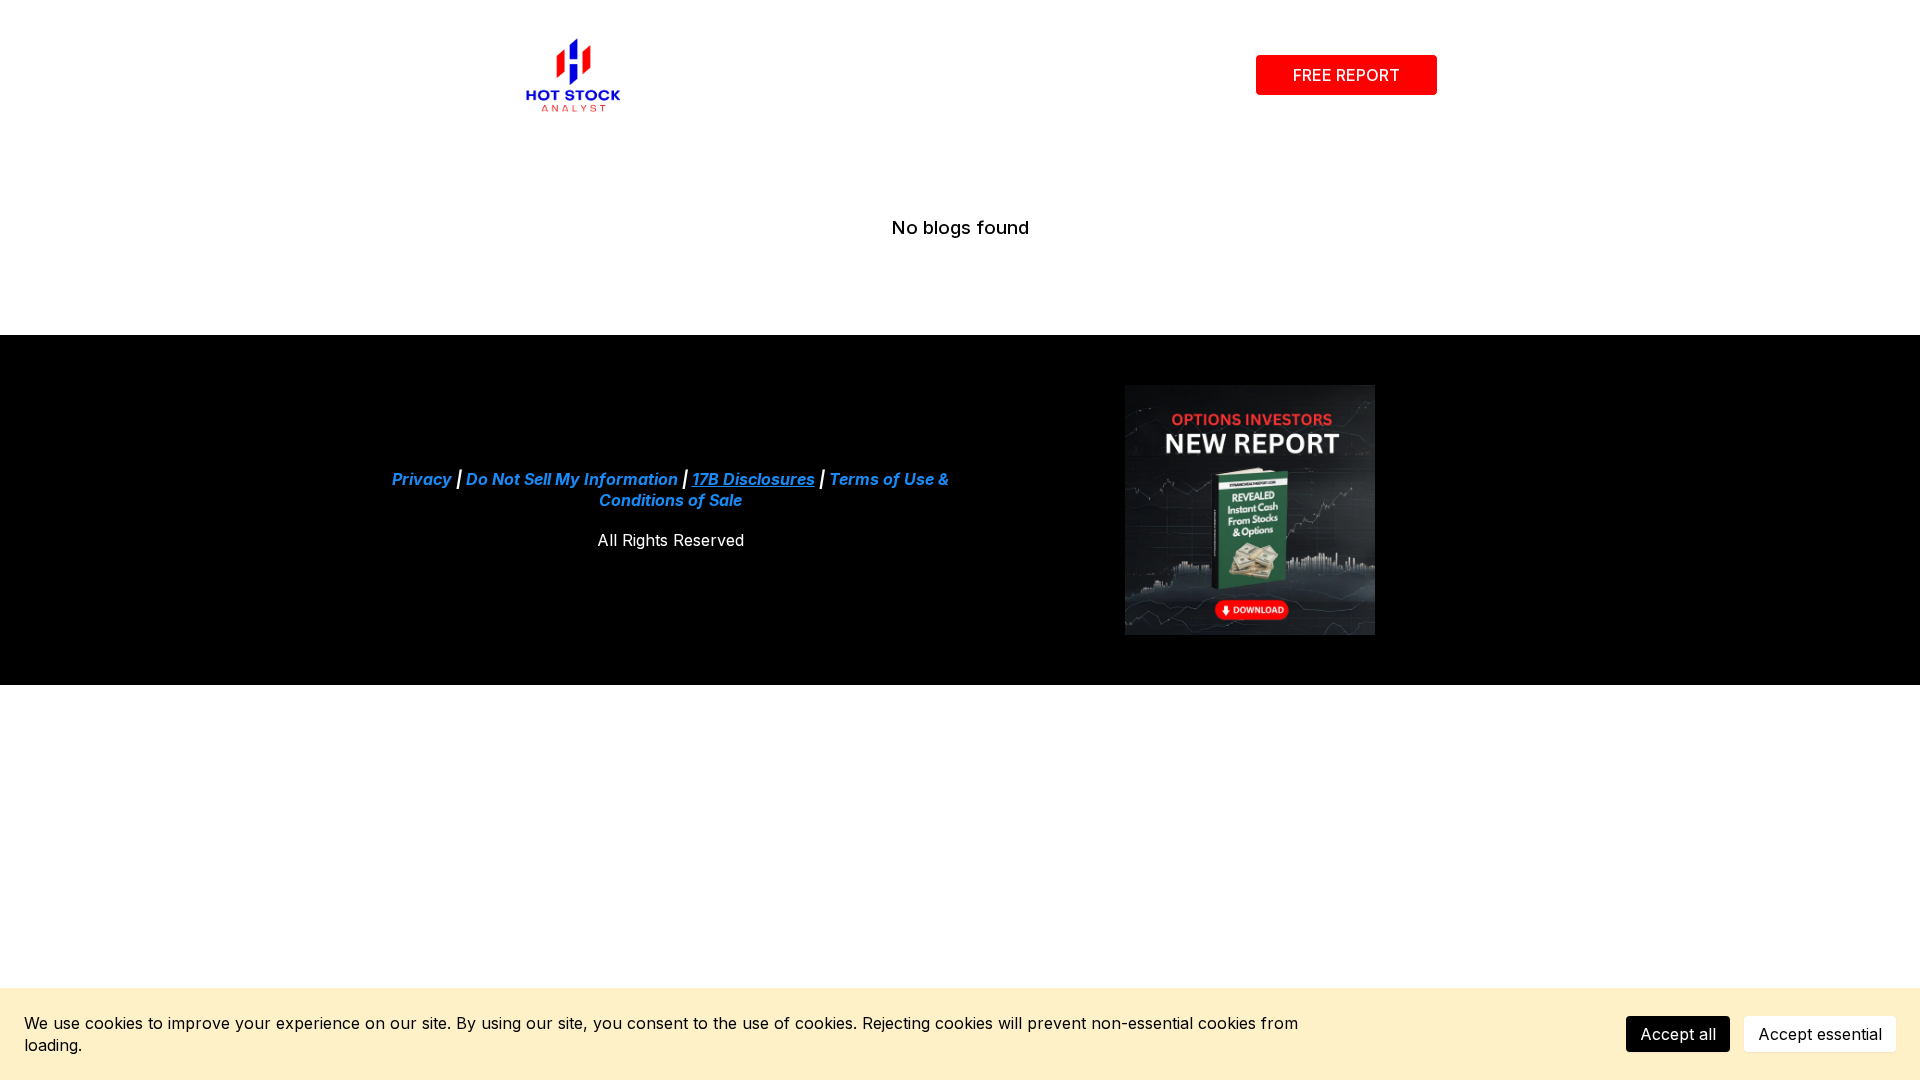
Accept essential (1820, 1034)
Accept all (1678, 1034)
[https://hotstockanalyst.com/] (573, 75)
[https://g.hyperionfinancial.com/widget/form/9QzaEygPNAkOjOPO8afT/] (1250, 510)
